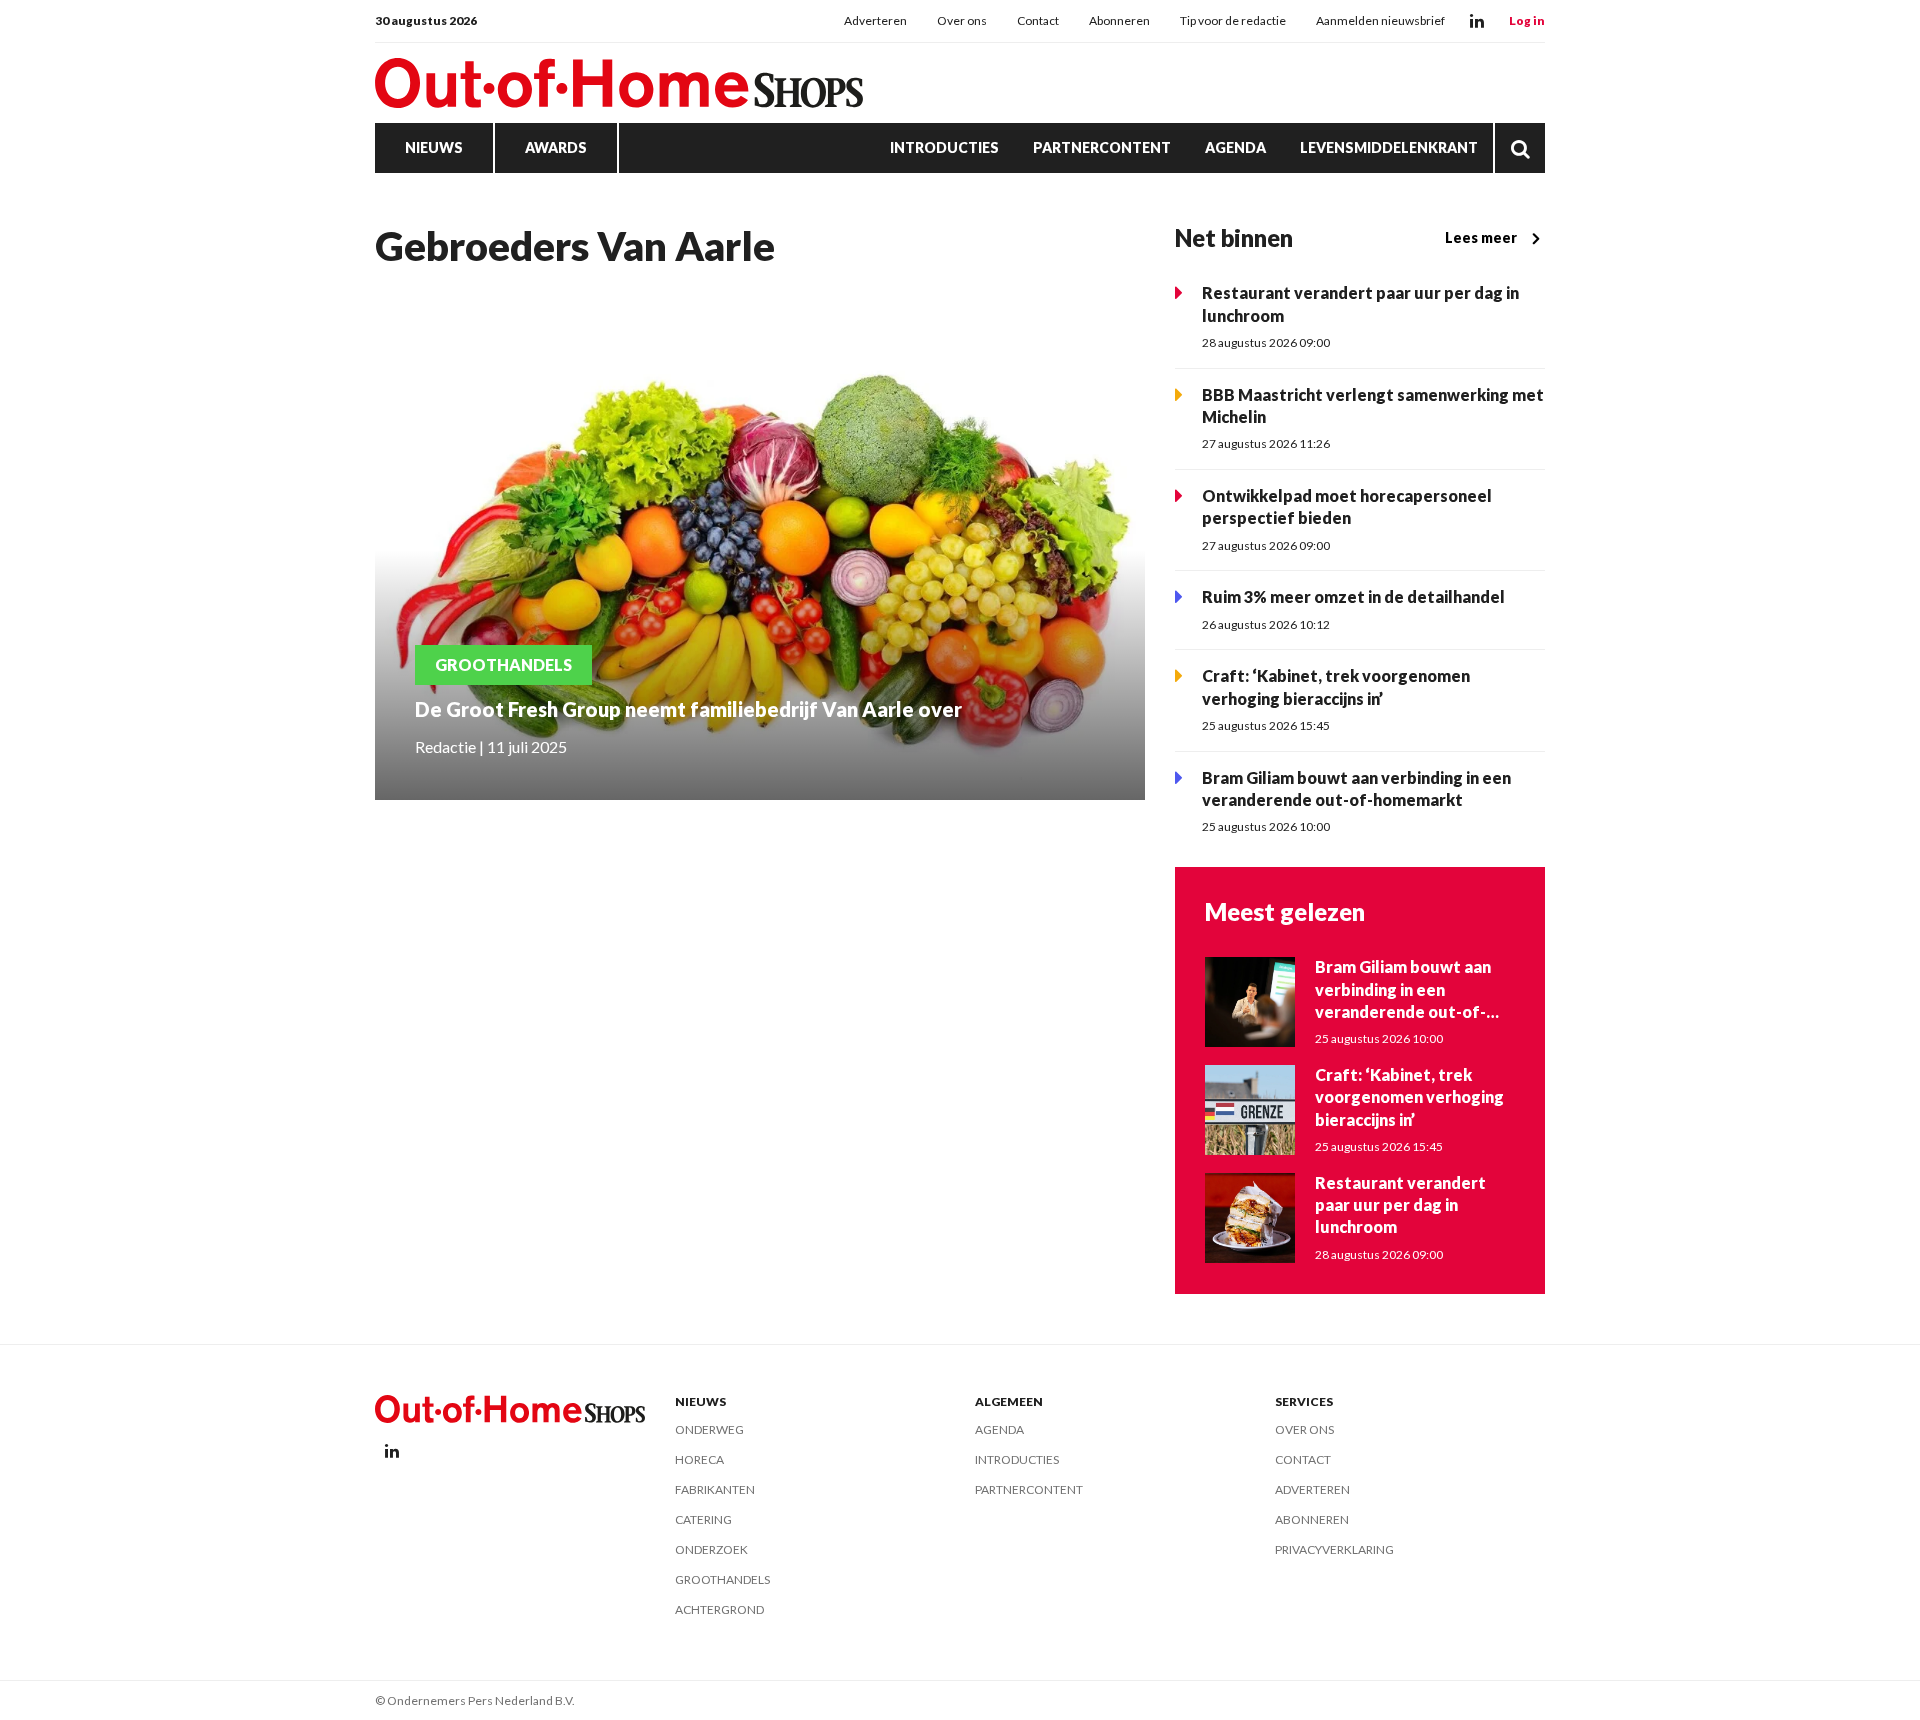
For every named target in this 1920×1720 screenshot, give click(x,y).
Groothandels (722, 1579)
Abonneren (1119, 20)
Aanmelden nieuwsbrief (1380, 20)
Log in (1527, 20)
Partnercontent (1102, 147)
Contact (1038, 20)
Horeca (699, 1459)
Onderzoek (711, 1549)
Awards (556, 147)
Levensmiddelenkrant (1389, 147)
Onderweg (709, 1429)
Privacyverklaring (1334, 1549)
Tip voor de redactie (1233, 20)
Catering (703, 1519)
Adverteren (875, 20)
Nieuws (434, 147)
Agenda (1235, 147)
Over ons (962, 20)
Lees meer (1481, 237)
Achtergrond (719, 1609)
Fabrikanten (715, 1489)
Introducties (944, 147)
